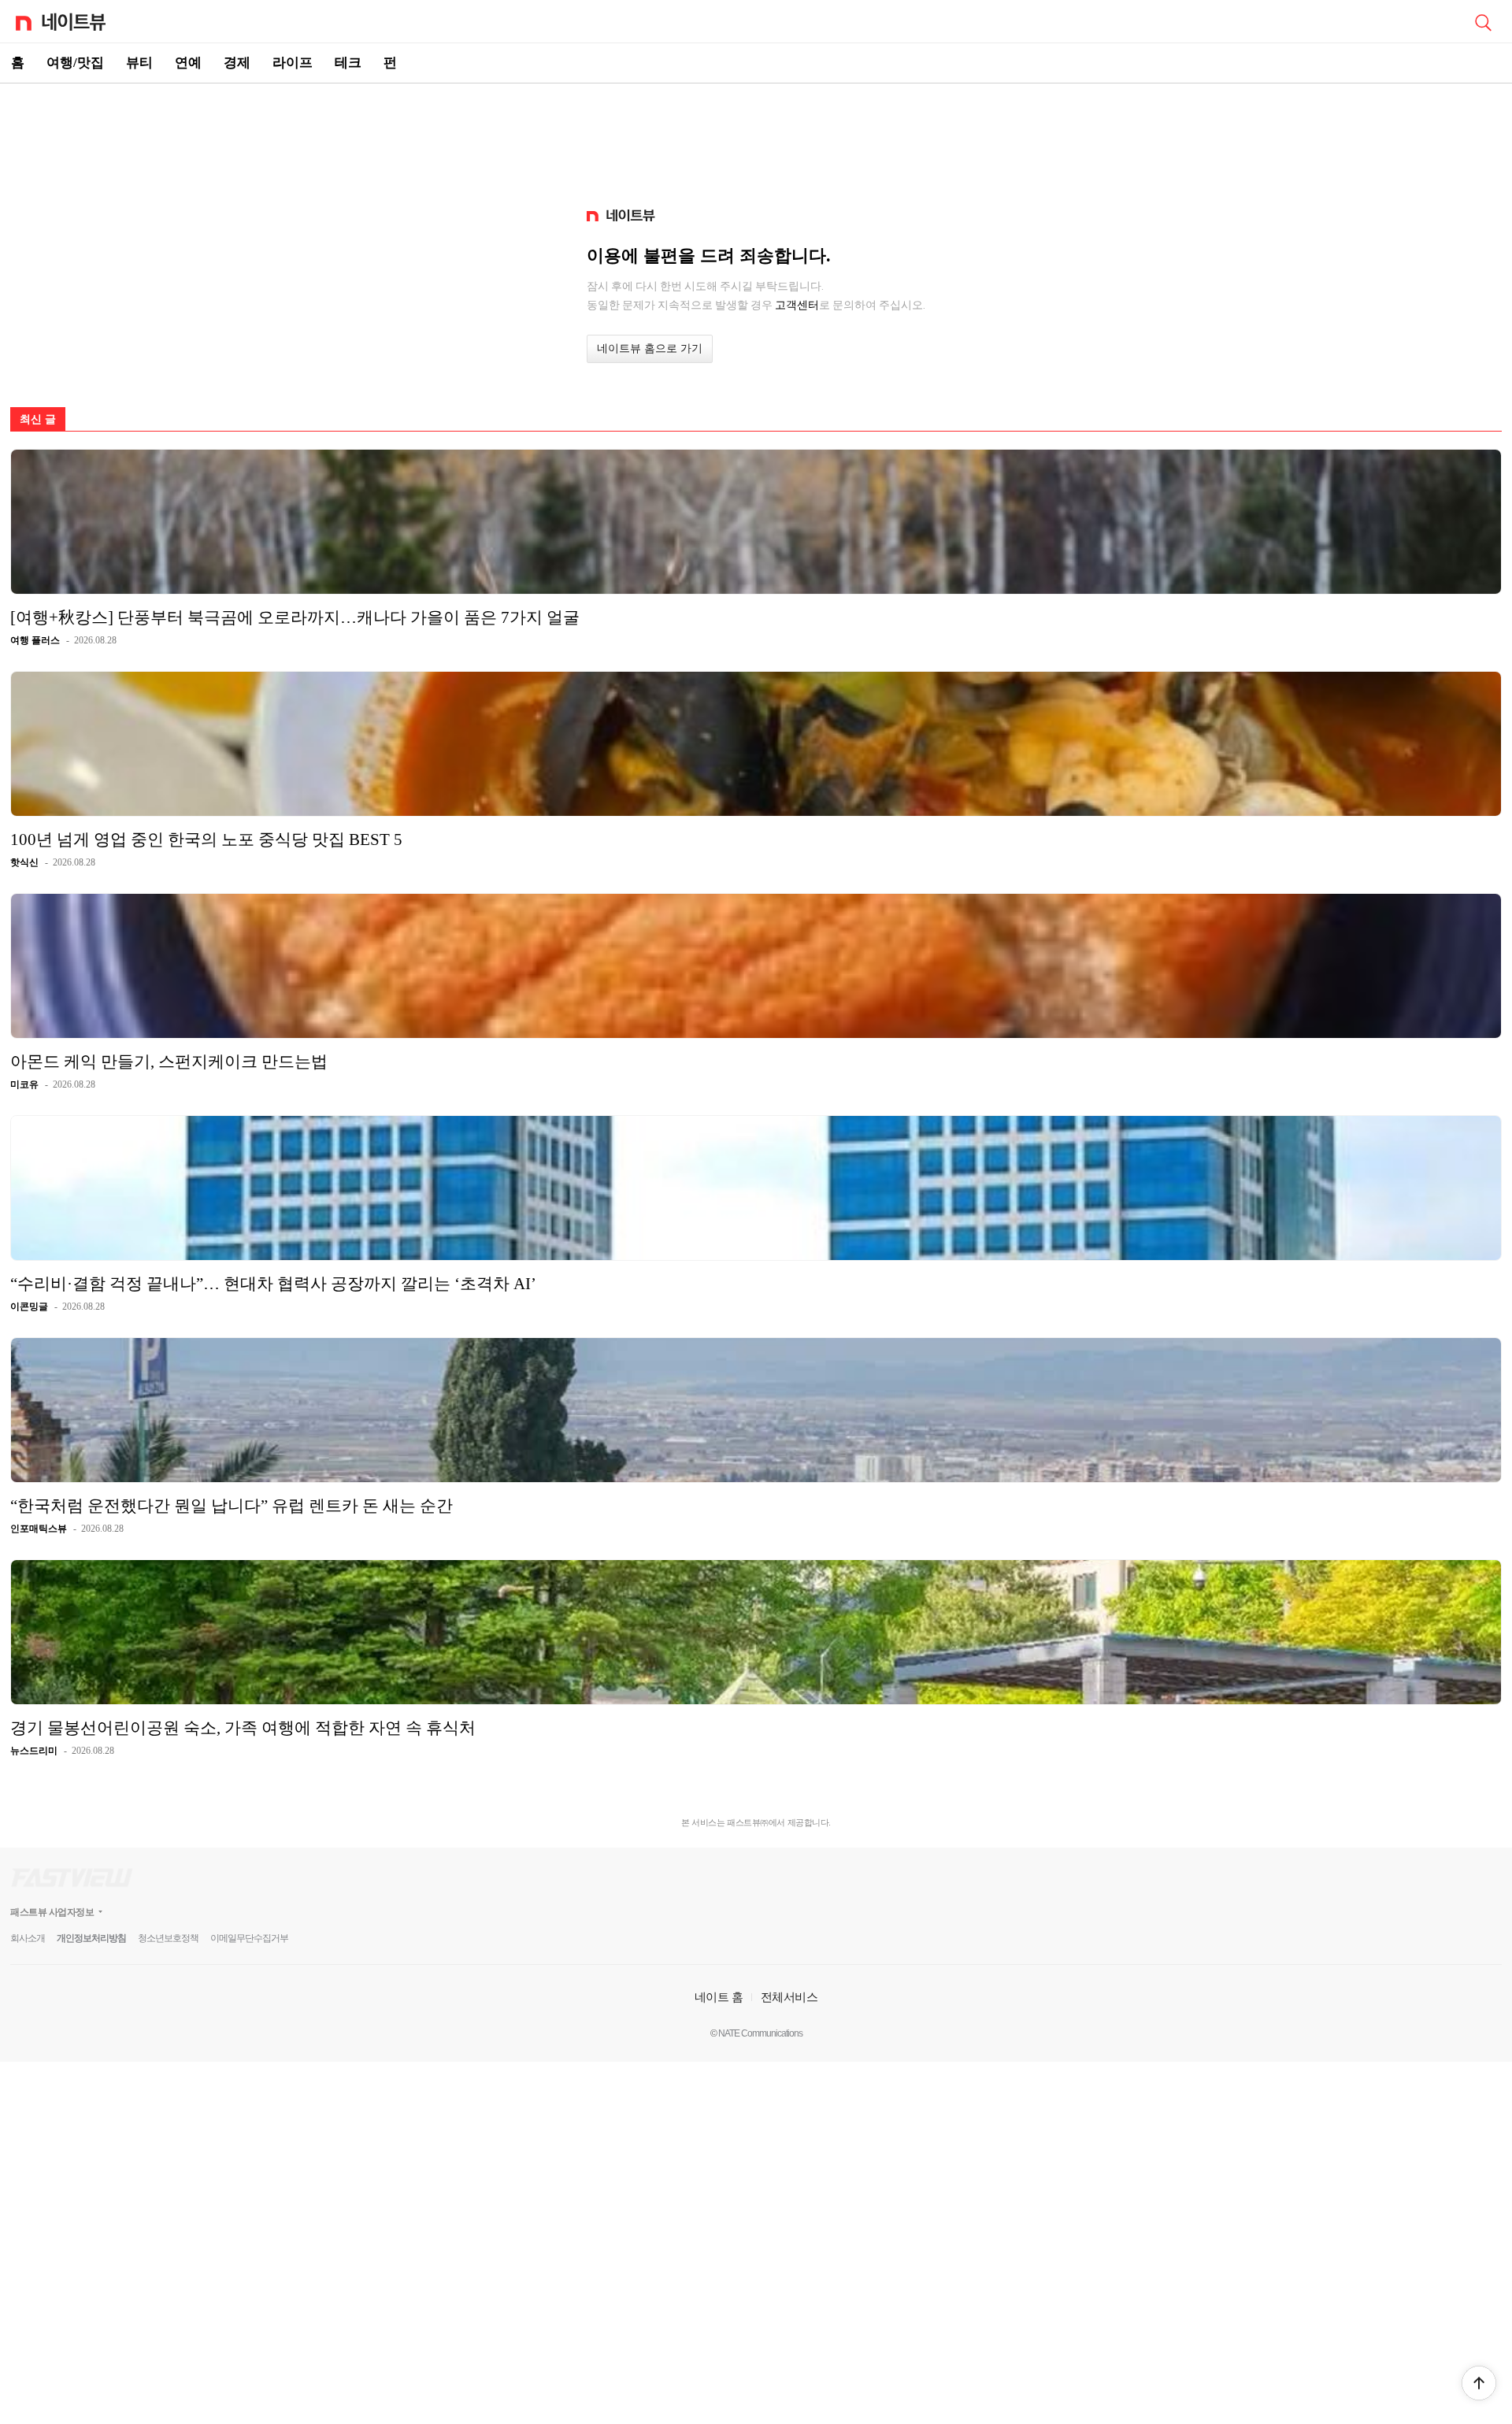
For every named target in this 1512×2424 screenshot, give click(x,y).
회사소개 (28, 1938)
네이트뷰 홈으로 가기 (650, 348)
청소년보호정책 (168, 1938)
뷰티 (139, 63)
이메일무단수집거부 (249, 1938)
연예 (188, 63)
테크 (348, 63)
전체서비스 (789, 1997)
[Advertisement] (756, 139)
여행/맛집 (75, 63)
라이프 (293, 63)
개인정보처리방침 (91, 1938)
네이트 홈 (719, 1997)
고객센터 (797, 305)
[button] (1479, 2383)
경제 (237, 63)
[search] (1483, 21)
